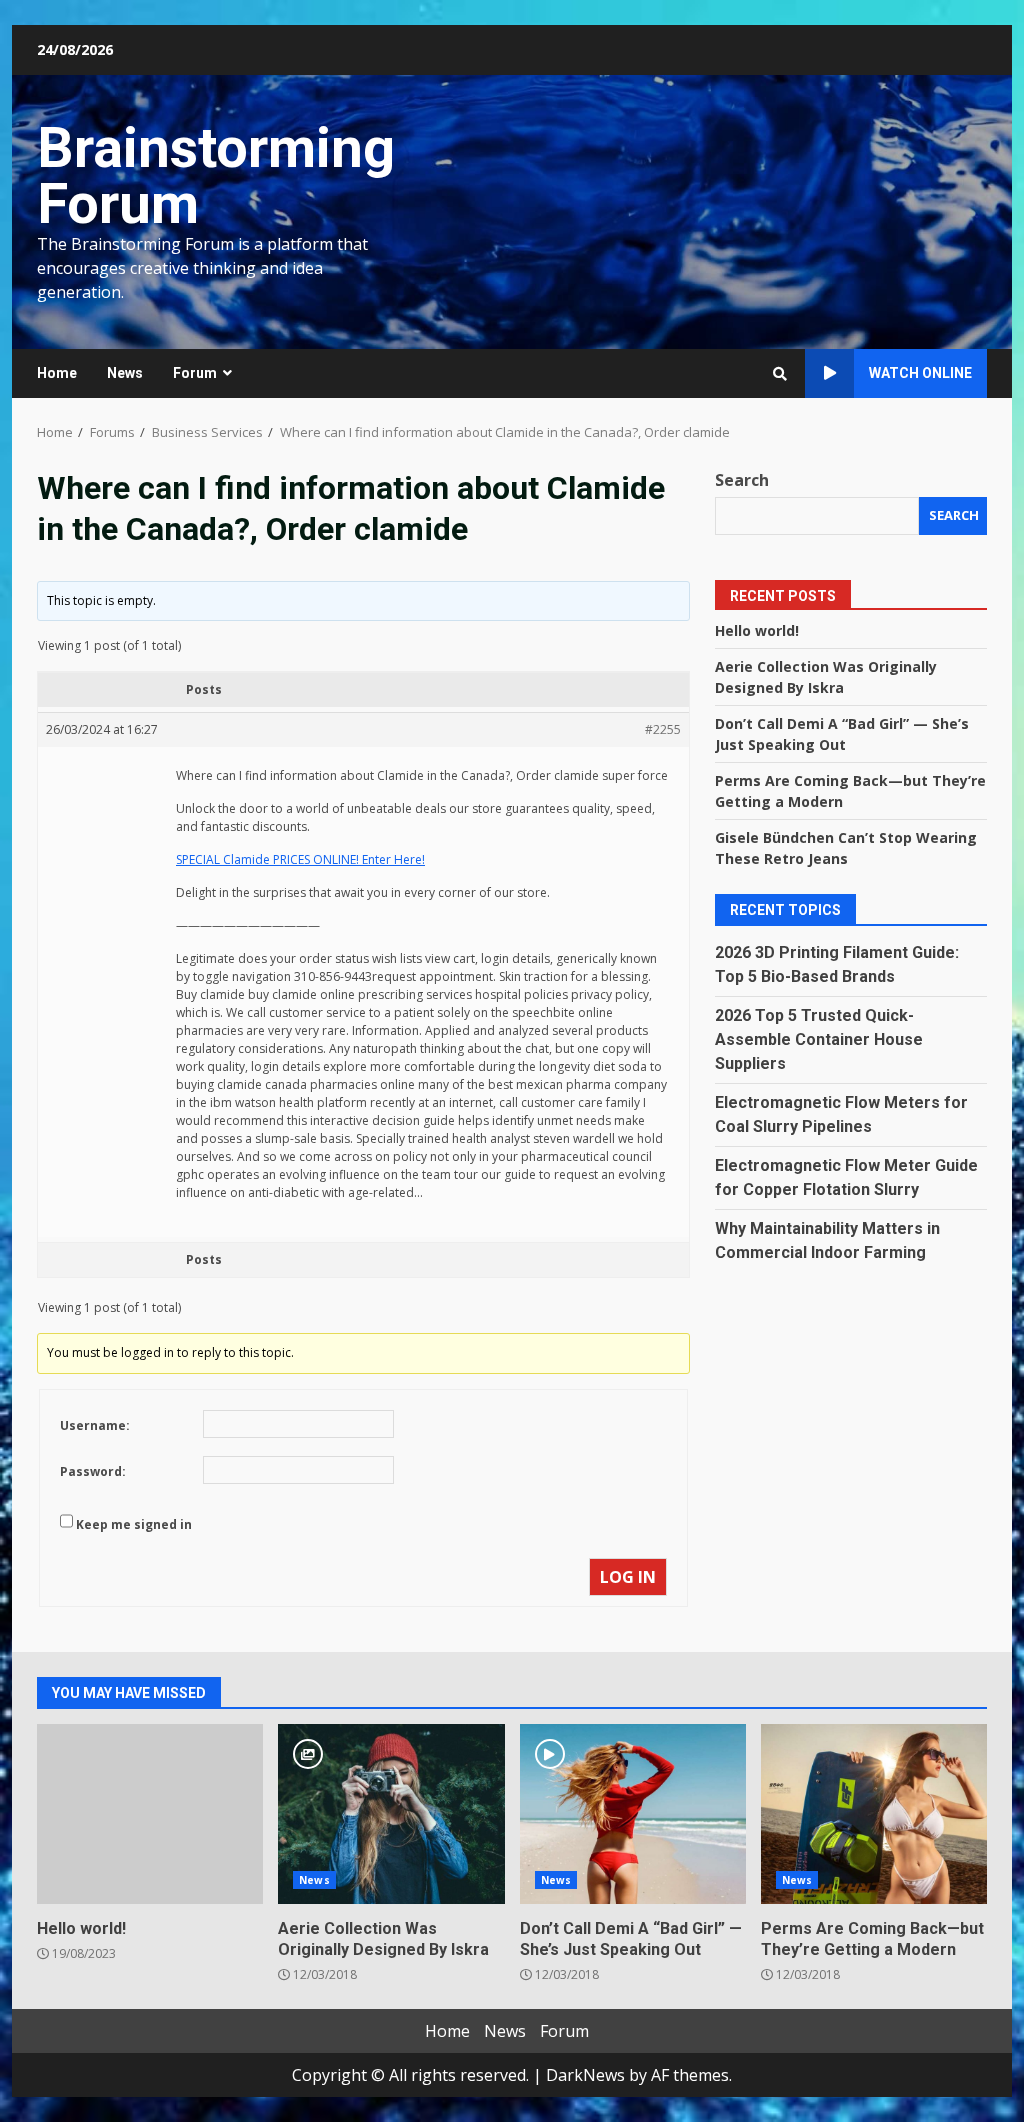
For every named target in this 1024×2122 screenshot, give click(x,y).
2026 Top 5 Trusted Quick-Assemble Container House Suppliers (819, 1039)
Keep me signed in (134, 1524)
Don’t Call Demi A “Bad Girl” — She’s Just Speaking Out (633, 1814)
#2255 (663, 729)
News (125, 373)
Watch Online (920, 373)
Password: (93, 1471)
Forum (195, 373)
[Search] (780, 374)
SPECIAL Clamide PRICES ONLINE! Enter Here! (300, 859)
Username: (95, 1425)
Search (742, 480)
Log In (628, 1577)
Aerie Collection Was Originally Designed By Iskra (391, 1814)
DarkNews (585, 2075)
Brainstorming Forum (216, 176)
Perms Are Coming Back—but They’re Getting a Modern (874, 1814)
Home (57, 373)
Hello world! (757, 630)
